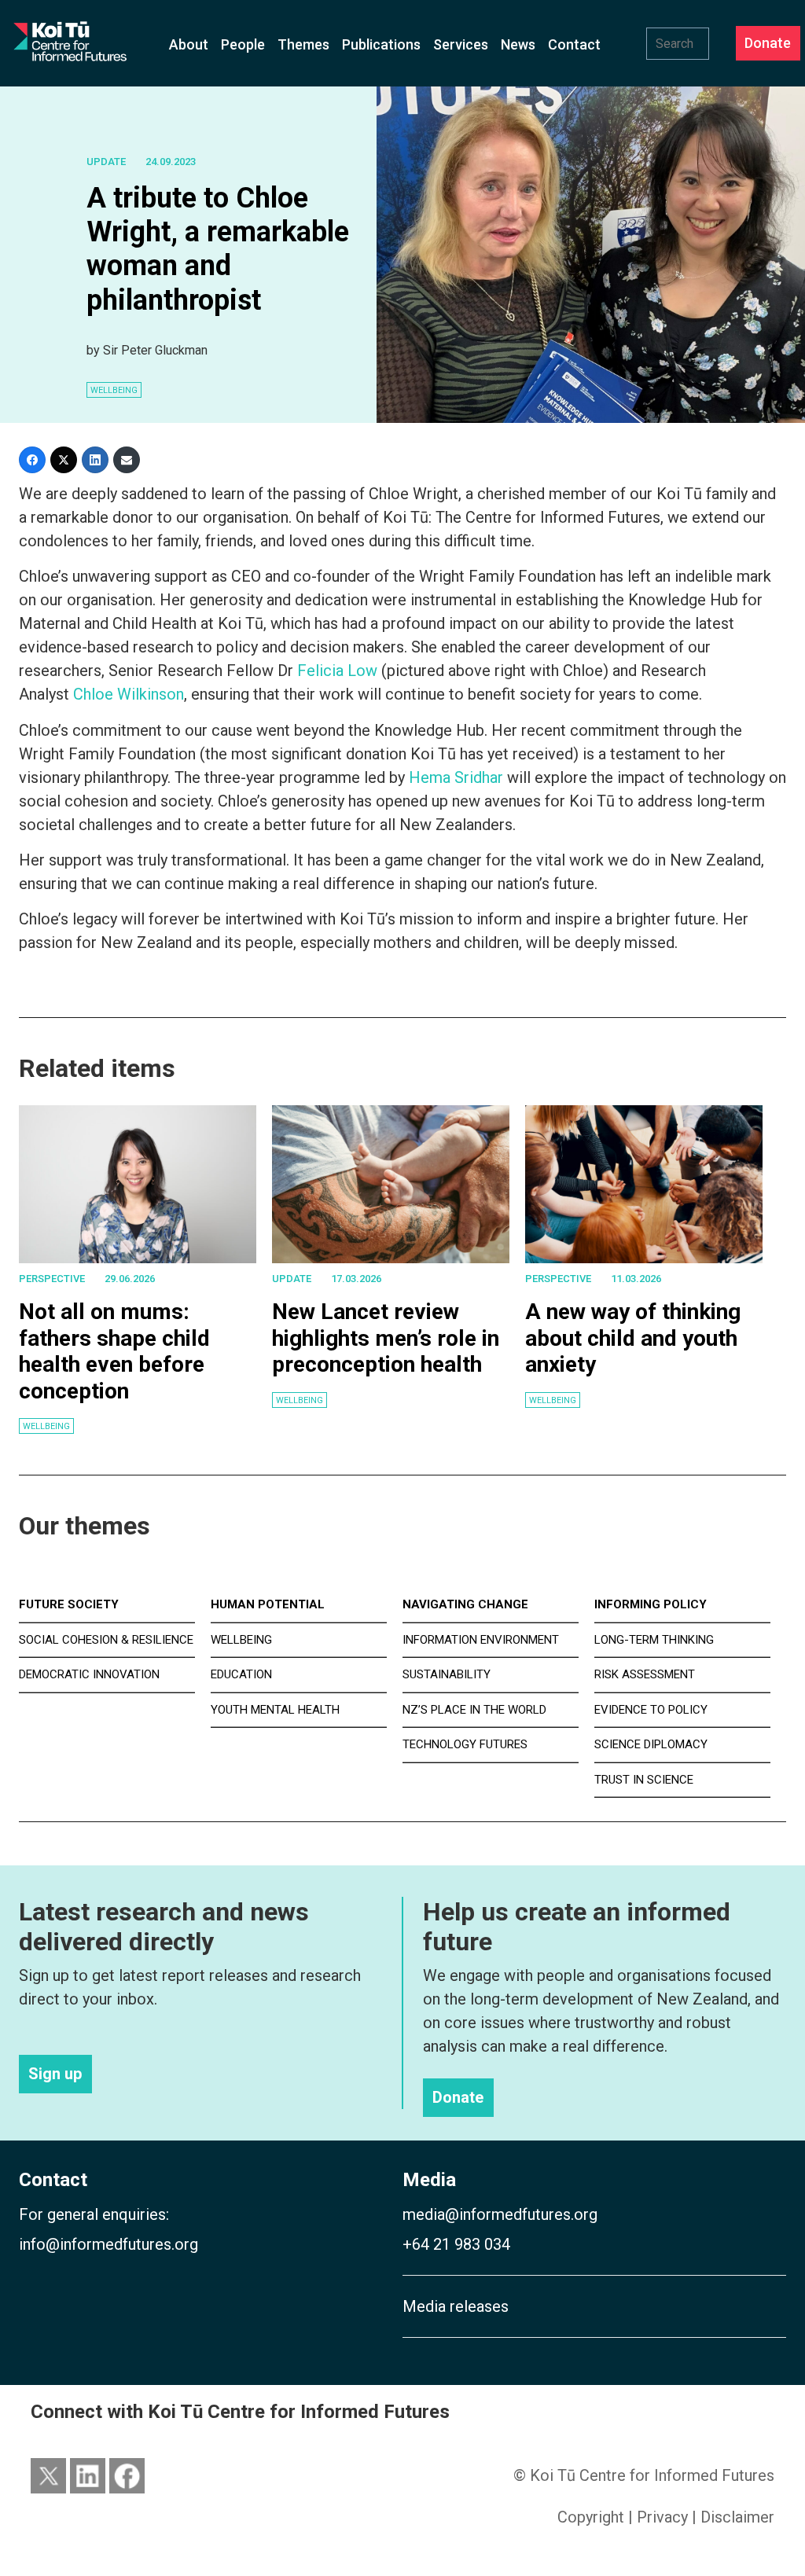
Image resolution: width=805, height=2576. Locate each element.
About (189, 44)
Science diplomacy (651, 1744)
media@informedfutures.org (500, 2214)
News (518, 44)
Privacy (662, 2517)
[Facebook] (32, 460)
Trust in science (644, 1780)
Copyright (591, 2517)
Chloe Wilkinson (129, 694)
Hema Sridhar (456, 777)
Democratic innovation (89, 1674)
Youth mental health (275, 1710)
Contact (574, 44)
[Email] (127, 460)
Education (241, 1674)
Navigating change (465, 1604)
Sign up (55, 2074)
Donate (768, 44)
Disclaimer (737, 2517)
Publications (381, 44)
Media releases (456, 2306)
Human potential (268, 1604)
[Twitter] (64, 460)
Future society (69, 1604)
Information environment (481, 1640)
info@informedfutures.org (108, 2244)
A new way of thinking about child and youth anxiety (633, 1338)
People (243, 44)
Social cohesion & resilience (106, 1640)
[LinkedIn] (95, 460)
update (106, 162)
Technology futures (465, 1744)
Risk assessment (645, 1674)
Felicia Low (337, 671)
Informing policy (651, 1604)
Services (461, 44)
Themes (303, 44)
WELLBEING (114, 390)
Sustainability (447, 1674)
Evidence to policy (651, 1710)
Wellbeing (46, 1426)
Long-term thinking (654, 1640)
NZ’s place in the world (474, 1710)
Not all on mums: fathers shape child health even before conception (114, 1351)
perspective (52, 1279)
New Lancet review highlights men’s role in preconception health (386, 1338)
